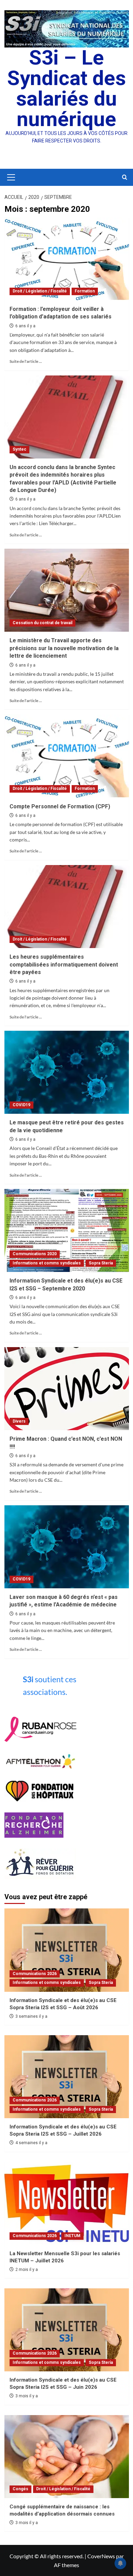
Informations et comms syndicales (47, 1263)
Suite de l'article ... (26, 361)
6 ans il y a (25, 326)
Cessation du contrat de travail (42, 623)
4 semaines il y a (31, 2143)
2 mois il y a (27, 2270)
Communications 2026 (35, 1974)
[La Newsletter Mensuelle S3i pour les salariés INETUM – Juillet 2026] (67, 2203)
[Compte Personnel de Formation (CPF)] (67, 756)
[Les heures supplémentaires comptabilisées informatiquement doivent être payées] (67, 907)
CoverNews (101, 2556)
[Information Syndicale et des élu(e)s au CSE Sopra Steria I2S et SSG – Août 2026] (67, 1950)
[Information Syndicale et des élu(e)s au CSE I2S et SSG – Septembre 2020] (67, 1230)
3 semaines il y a (31, 2016)
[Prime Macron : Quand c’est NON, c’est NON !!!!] (67, 1389)
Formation (85, 291)
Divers (19, 1421)
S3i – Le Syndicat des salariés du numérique (66, 88)
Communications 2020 (35, 1254)
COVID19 (21, 1105)
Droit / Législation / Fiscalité (40, 291)
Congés (20, 2489)
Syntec (19, 449)
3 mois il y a (27, 2396)
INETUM (72, 2236)
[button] (10, 177)
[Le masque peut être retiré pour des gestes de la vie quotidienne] (67, 1072)
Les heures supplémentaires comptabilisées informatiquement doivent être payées (64, 964)
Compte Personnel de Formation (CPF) (60, 806)
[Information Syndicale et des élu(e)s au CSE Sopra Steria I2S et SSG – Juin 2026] (67, 2330)
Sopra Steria (101, 1263)
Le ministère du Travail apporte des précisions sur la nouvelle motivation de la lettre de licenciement (64, 648)
